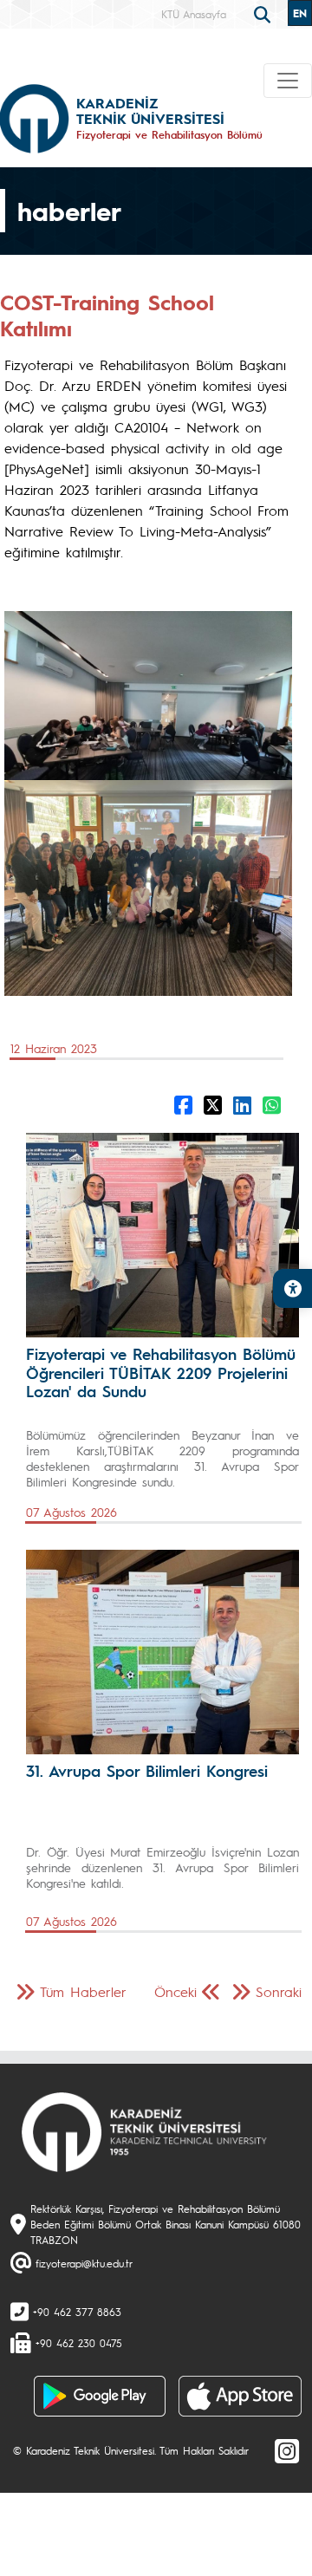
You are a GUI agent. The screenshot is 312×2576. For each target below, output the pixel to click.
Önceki (175, 1991)
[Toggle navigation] (288, 81)
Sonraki (279, 1991)
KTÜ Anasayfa (194, 14)
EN (300, 13)
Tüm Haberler (83, 1991)
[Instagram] (287, 2450)
